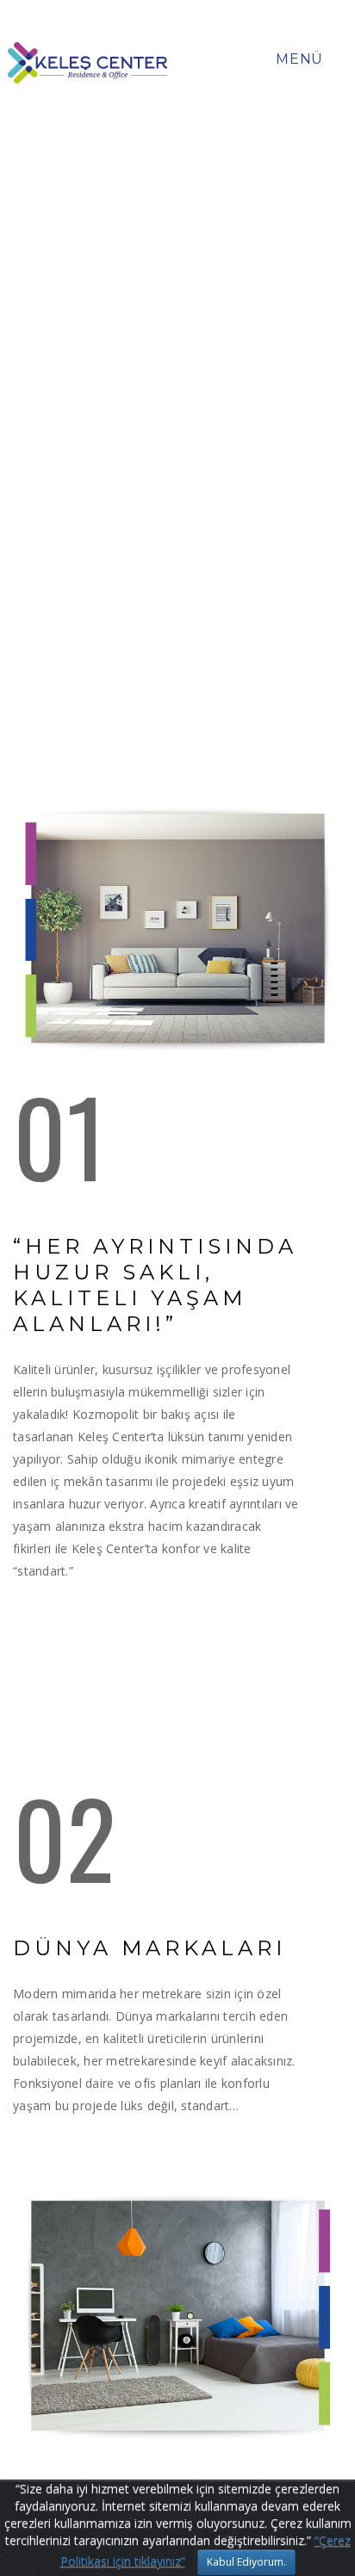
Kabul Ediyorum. (246, 2562)
